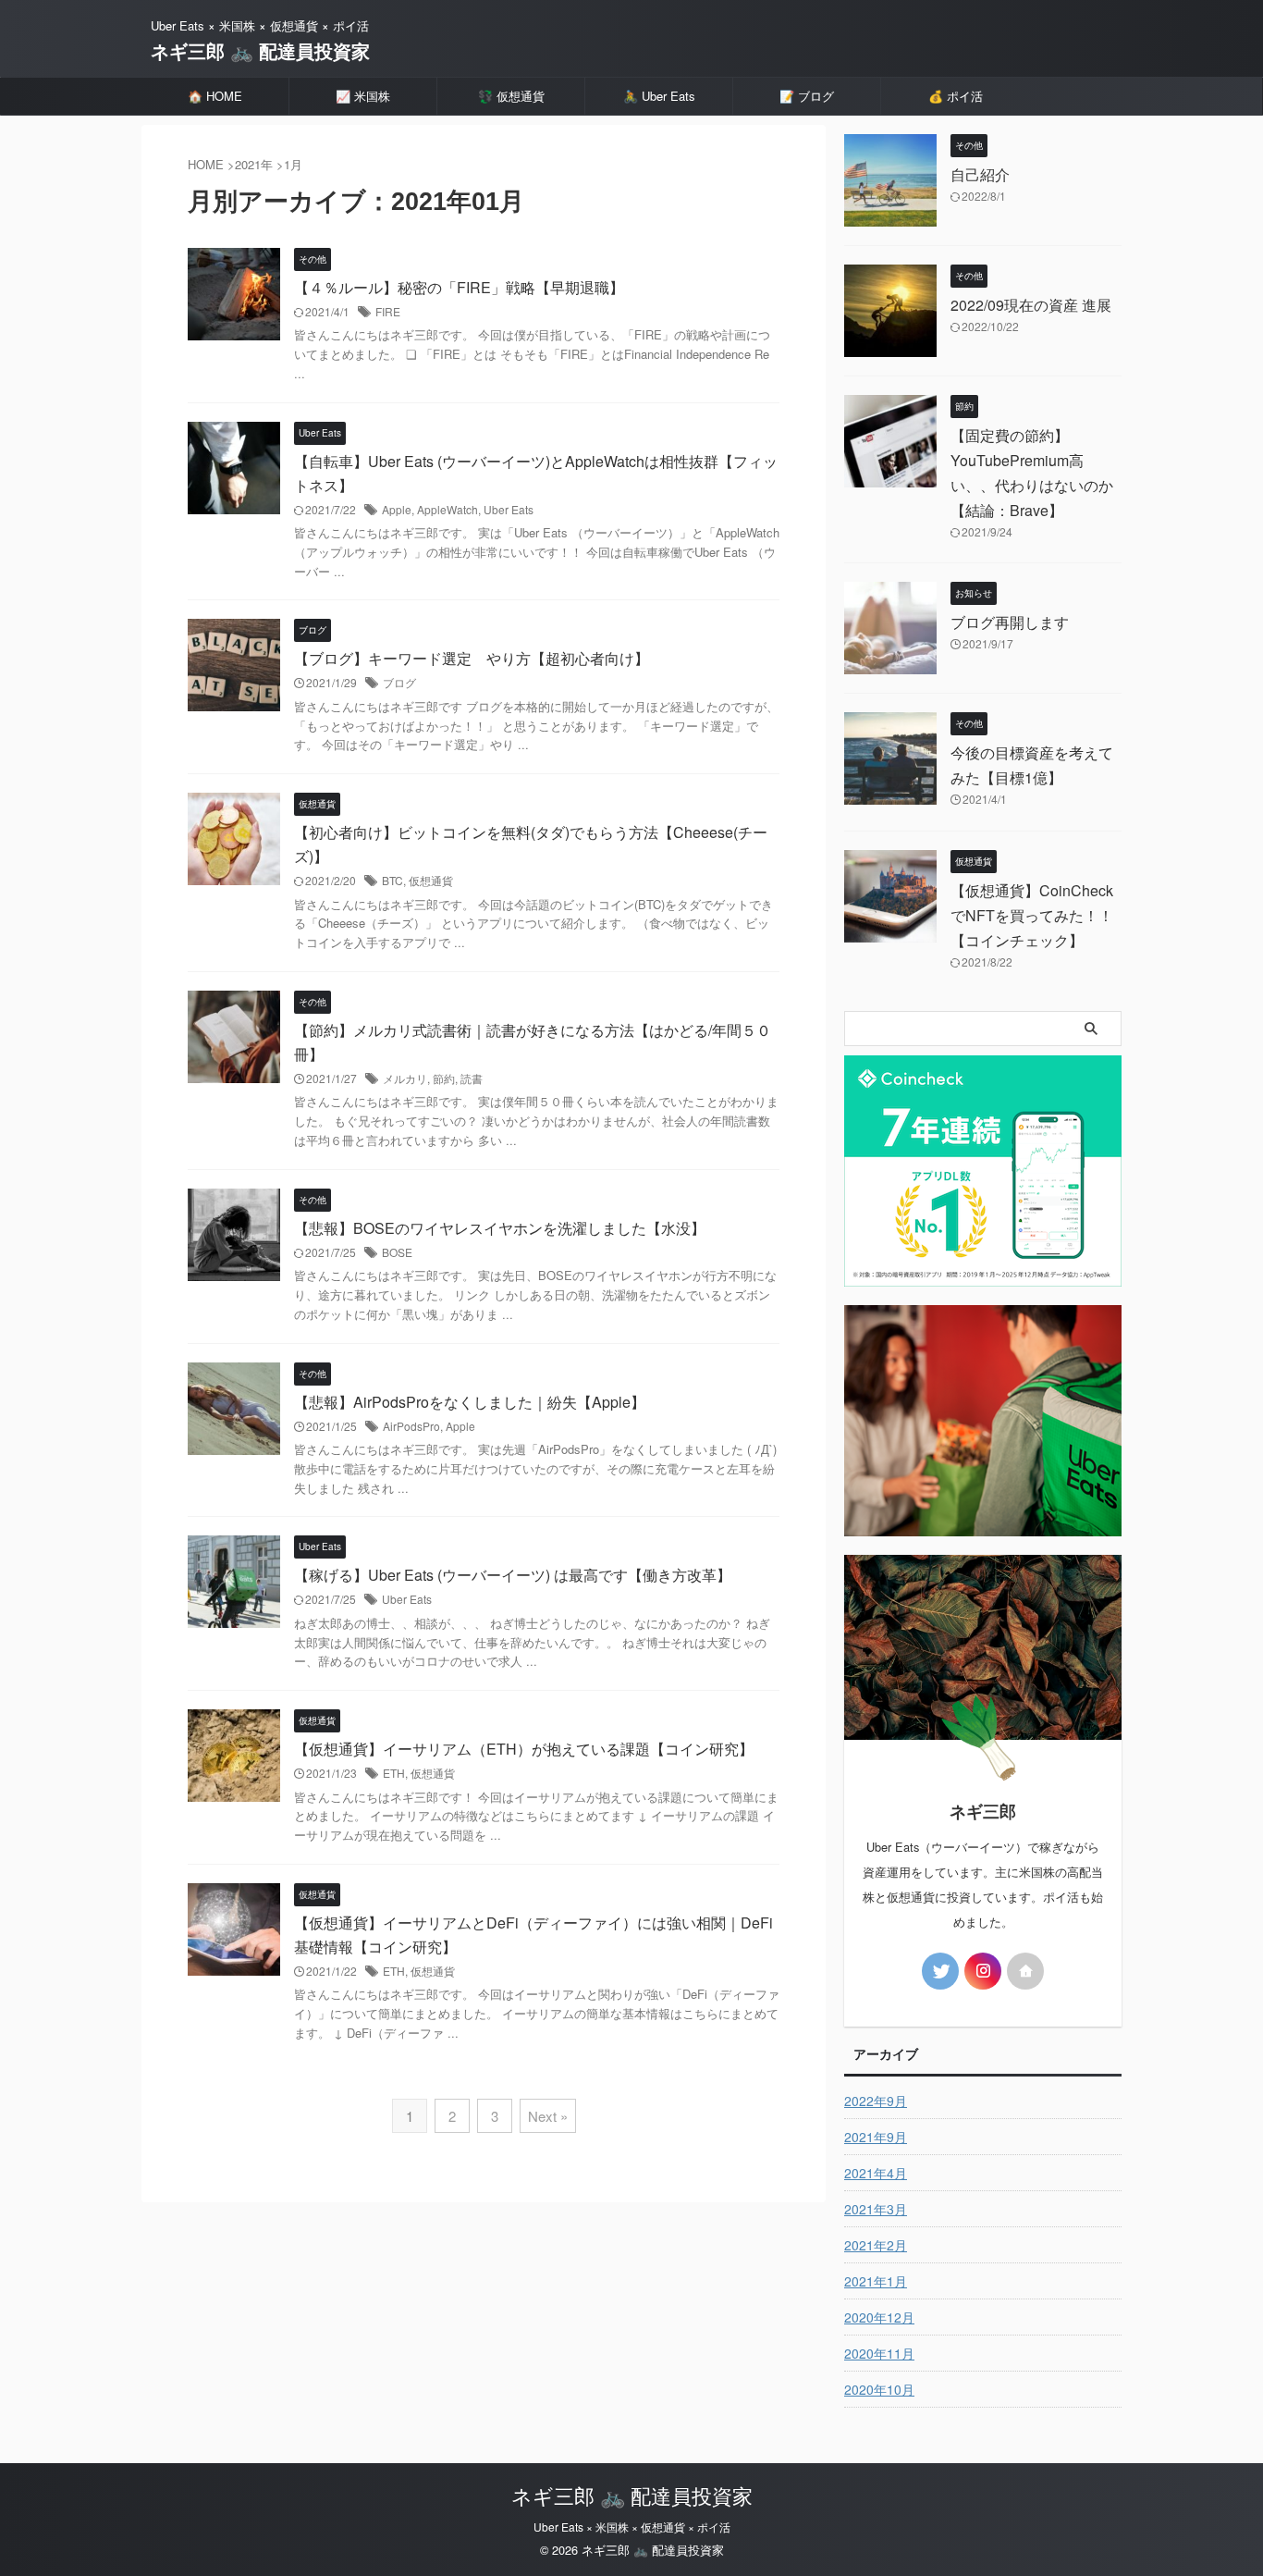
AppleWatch (448, 509)
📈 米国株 (363, 96)
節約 (444, 1078)
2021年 (254, 164)
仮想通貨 (431, 880)
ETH (394, 1773)
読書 (472, 1078)
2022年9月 (876, 2101)
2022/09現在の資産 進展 (1031, 305)
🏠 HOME (215, 96)
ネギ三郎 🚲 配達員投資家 (260, 50)
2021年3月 (876, 2209)
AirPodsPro (411, 1426)
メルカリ (405, 1078)
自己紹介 (980, 174)
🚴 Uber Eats (659, 96)
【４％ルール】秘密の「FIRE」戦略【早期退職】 (459, 287)
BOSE (397, 1252)
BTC (392, 880)
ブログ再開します (1010, 622)
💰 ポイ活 (956, 96)
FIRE (388, 311)
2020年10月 (879, 2389)
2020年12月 (879, 2317)
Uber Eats (509, 509)
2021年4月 (876, 2173)
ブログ (399, 682)
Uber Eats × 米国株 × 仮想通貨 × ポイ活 (632, 2527)
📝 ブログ (807, 96)
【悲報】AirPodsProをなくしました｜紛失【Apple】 (470, 1402)
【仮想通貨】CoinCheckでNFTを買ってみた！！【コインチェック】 (1032, 915)
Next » (548, 2116)
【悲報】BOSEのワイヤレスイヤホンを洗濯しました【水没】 (500, 1228)
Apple (397, 509)
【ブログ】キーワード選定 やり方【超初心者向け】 (472, 658)
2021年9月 (876, 2137)
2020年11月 (879, 2353)
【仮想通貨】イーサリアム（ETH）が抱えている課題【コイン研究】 (524, 1749)
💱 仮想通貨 (511, 96)
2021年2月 (876, 2245)
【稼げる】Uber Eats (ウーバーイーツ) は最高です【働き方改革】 (513, 1575)
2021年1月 (876, 2281)
